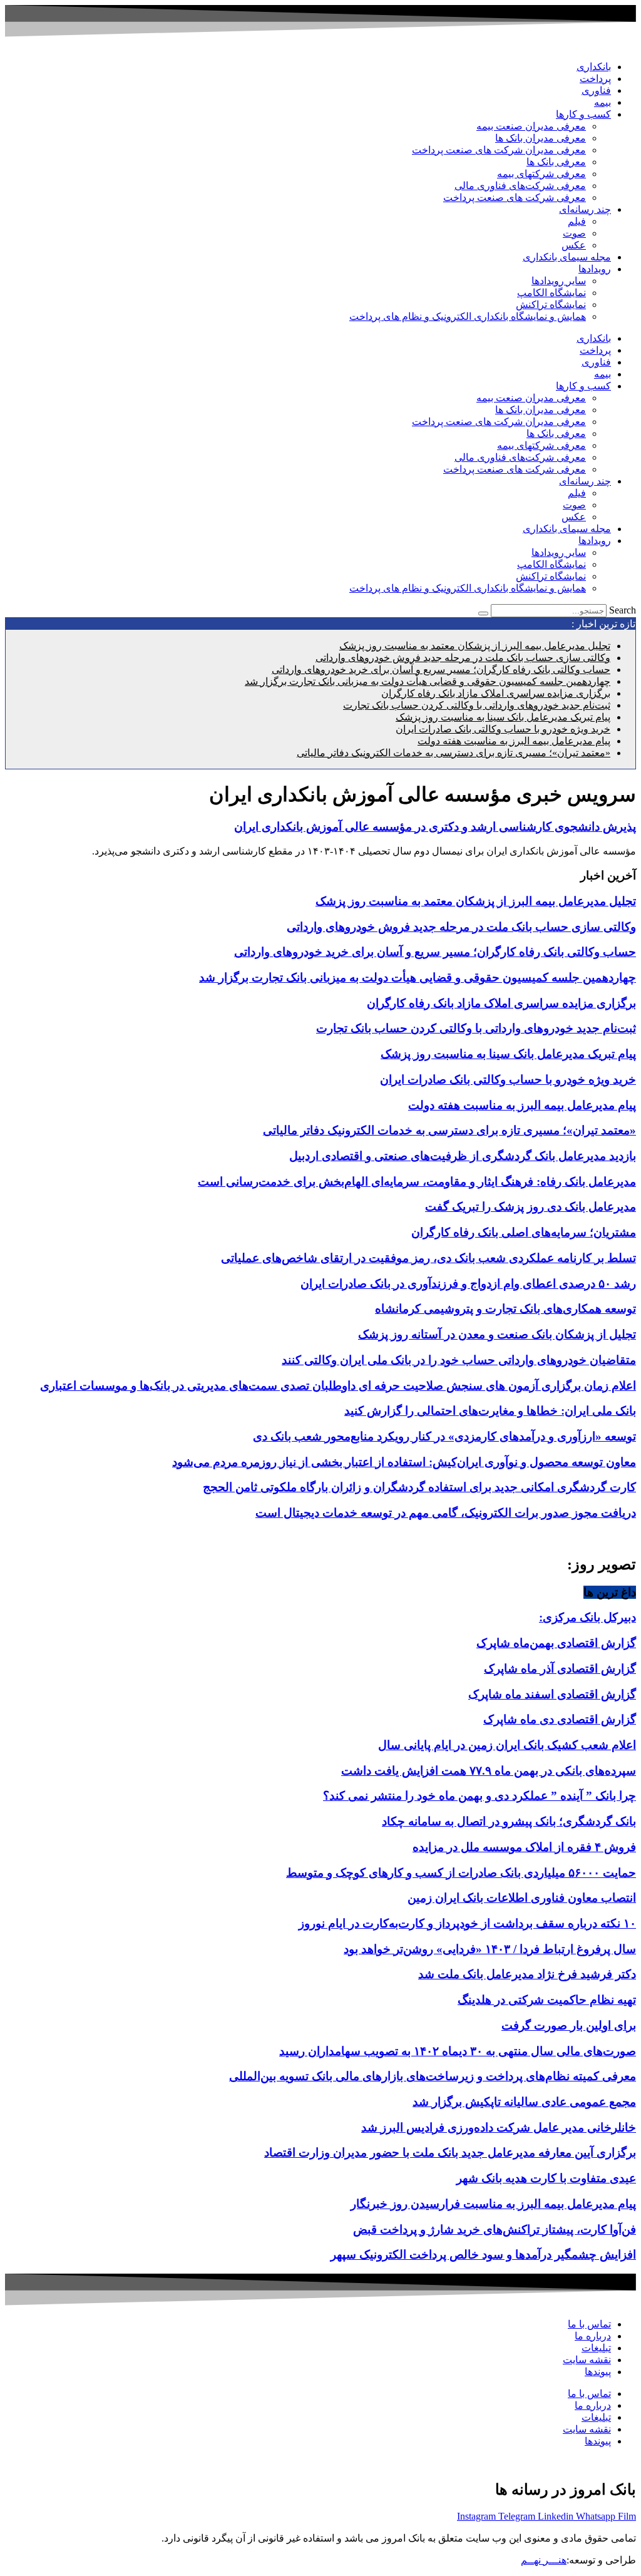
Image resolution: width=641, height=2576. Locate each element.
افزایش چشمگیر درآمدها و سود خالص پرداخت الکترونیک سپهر (483, 2255)
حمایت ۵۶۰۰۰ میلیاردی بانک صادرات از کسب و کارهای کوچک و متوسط (461, 1873)
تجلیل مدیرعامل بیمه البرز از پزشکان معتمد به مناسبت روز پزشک (475, 646)
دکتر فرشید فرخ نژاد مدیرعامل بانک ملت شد (527, 1974)
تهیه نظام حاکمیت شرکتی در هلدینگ (547, 2000)
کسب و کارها (583, 114)
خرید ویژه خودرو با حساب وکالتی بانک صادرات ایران (503, 729)
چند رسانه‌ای (585, 209)
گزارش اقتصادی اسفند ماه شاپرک (552, 1694)
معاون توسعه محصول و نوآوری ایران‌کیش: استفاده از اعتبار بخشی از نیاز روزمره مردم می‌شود (404, 1462)
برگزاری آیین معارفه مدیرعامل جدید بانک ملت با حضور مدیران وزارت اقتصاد (450, 2153)
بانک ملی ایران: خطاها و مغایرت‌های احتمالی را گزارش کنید (490, 1411)
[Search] (483, 613)
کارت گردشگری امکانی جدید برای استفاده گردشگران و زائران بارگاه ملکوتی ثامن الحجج (419, 1487)
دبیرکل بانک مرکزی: (587, 1617)
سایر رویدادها (559, 281)
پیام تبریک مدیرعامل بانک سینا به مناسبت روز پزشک (503, 717)
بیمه (603, 102)
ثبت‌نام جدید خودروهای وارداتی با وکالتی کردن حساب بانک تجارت (477, 705)
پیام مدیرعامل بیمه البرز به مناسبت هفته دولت (514, 741)
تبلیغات (596, 2348)
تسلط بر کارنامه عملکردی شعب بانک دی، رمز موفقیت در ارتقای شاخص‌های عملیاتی (428, 1258)
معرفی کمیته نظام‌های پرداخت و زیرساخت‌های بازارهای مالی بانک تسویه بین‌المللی (433, 2076)
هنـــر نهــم (544, 2560)
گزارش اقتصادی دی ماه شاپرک (560, 1719)
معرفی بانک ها (556, 162)
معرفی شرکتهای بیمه (541, 174)
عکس (574, 245)
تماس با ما (589, 2324)
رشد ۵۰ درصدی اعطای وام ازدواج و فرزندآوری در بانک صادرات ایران (468, 1284)
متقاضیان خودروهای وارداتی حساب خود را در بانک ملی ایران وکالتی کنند (459, 1360)
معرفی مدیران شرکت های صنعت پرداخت (499, 150)
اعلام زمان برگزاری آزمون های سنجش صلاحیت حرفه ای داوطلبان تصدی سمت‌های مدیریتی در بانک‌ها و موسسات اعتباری (338, 1386)
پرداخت (595, 79)
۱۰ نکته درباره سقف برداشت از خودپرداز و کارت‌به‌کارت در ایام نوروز (467, 1923)
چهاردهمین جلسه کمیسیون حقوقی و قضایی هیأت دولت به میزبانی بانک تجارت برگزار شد (428, 681)
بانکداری (594, 67)
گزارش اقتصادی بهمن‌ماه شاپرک (556, 1643)
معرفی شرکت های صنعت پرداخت (515, 198)
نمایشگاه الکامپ (551, 293)
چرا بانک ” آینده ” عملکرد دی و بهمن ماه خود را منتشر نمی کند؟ (479, 1796)
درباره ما (593, 2336)
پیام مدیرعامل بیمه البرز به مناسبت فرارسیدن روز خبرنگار (493, 2204)
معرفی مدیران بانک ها (541, 138)
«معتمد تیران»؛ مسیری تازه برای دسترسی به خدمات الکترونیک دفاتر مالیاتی (454, 753)
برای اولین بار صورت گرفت (569, 2025)
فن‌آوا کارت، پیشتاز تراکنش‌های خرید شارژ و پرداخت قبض (495, 2230)
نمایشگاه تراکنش (551, 305)
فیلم (577, 221)
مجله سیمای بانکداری (567, 257)
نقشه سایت (587, 2360)
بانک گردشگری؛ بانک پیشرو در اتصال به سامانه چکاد (509, 1821)
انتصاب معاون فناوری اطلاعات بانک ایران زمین (522, 1898)
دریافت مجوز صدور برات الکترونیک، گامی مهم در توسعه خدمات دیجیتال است (446, 1513)
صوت (574, 233)
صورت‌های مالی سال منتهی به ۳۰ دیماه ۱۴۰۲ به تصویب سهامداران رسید (458, 2051)
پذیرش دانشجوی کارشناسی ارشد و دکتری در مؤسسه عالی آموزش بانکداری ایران (435, 827)
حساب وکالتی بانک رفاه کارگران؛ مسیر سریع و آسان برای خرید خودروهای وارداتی (441, 670)
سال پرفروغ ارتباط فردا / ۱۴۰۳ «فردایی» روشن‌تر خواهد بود (490, 1949)
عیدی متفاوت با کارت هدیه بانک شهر (546, 2178)
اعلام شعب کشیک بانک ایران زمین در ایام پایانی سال (507, 1745)
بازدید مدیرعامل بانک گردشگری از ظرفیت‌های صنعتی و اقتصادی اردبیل (463, 1156)
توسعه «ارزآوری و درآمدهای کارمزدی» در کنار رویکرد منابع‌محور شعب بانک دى (444, 1436)
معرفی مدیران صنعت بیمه (531, 126)
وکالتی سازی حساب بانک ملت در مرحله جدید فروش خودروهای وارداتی (463, 658)
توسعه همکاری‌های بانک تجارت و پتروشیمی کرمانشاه (505, 1309)
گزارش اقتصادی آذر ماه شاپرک (560, 1669)
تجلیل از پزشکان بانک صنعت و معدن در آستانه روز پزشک (497, 1334)
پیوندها (598, 2372)
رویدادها (595, 269)
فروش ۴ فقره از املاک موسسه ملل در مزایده (524, 1847)
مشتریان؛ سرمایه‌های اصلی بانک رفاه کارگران (524, 1232)
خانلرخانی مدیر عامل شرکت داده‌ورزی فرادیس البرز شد (499, 2127)
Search (623, 610)
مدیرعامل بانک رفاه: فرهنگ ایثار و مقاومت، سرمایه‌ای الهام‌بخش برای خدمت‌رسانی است (417, 1182)
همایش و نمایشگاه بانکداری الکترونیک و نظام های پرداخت (468, 316)
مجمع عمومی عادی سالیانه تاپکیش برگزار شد (524, 2102)
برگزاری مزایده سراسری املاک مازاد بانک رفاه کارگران (496, 693)
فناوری (596, 90)
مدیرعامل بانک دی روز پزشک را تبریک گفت (531, 1207)
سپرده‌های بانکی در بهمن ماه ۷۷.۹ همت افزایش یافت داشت (489, 1771)
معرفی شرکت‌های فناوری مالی (520, 186)
